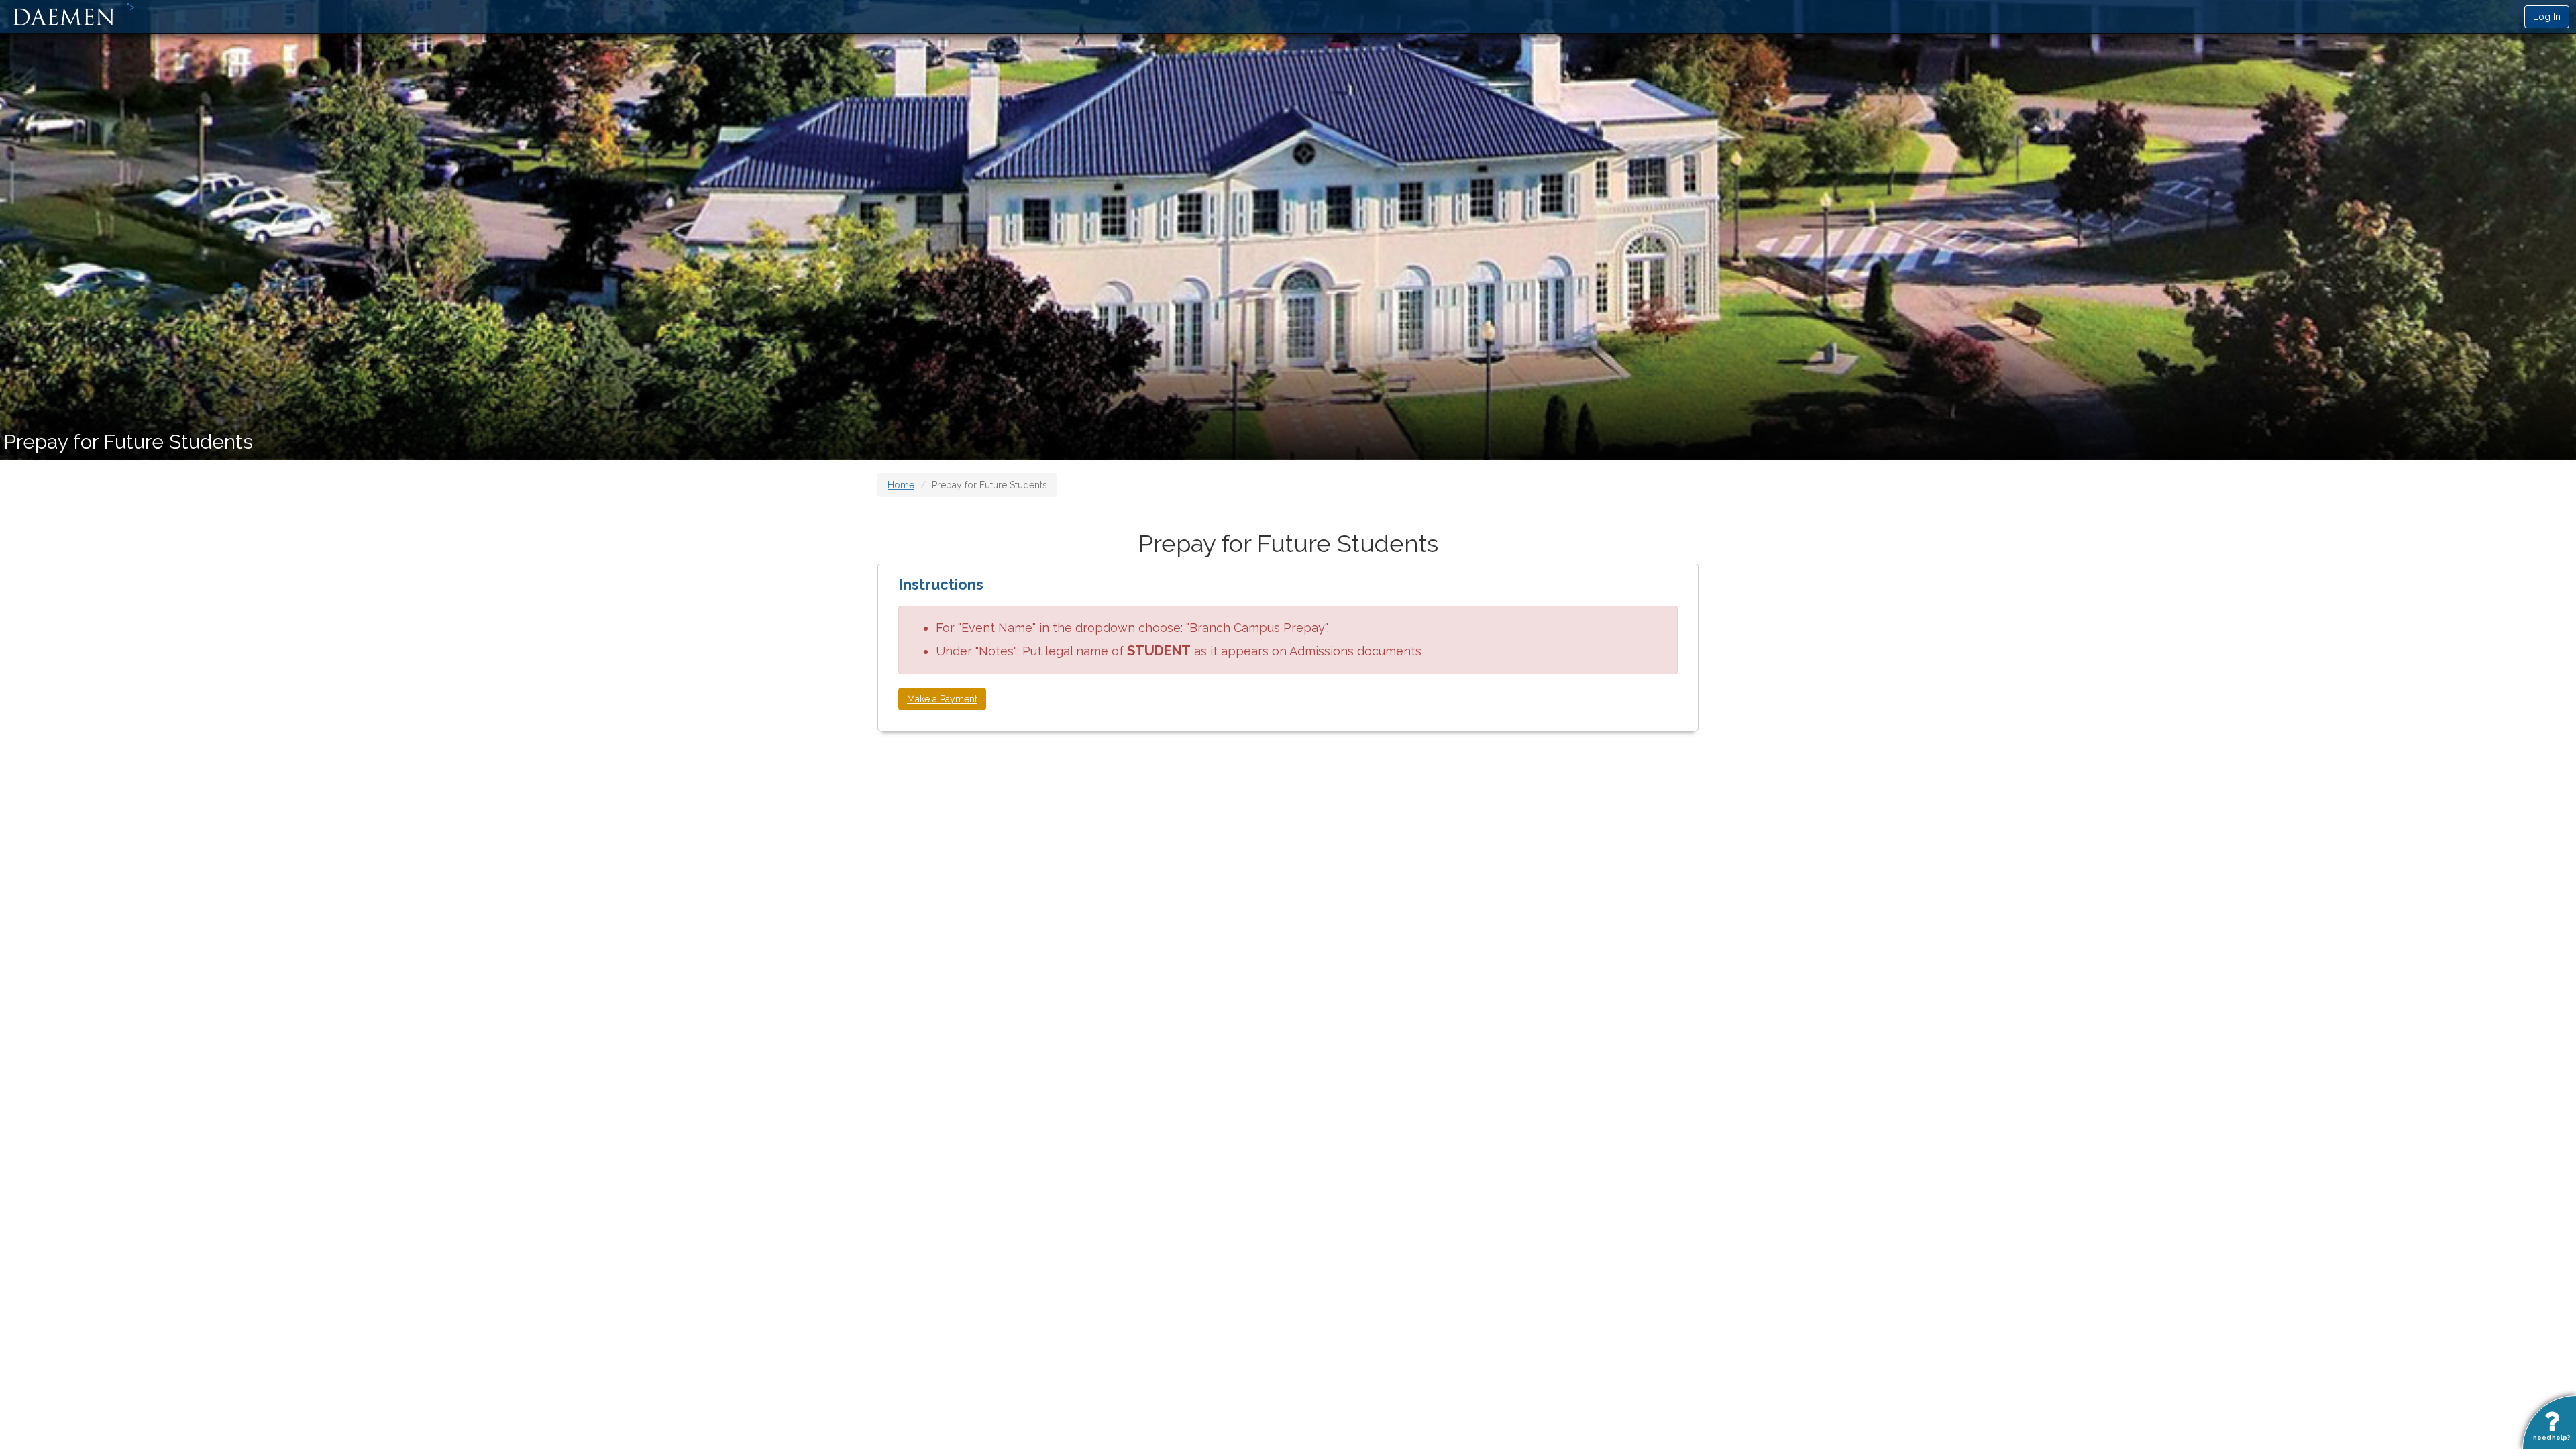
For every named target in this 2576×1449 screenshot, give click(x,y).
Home (901, 485)
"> (131, 7)
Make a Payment (942, 699)
